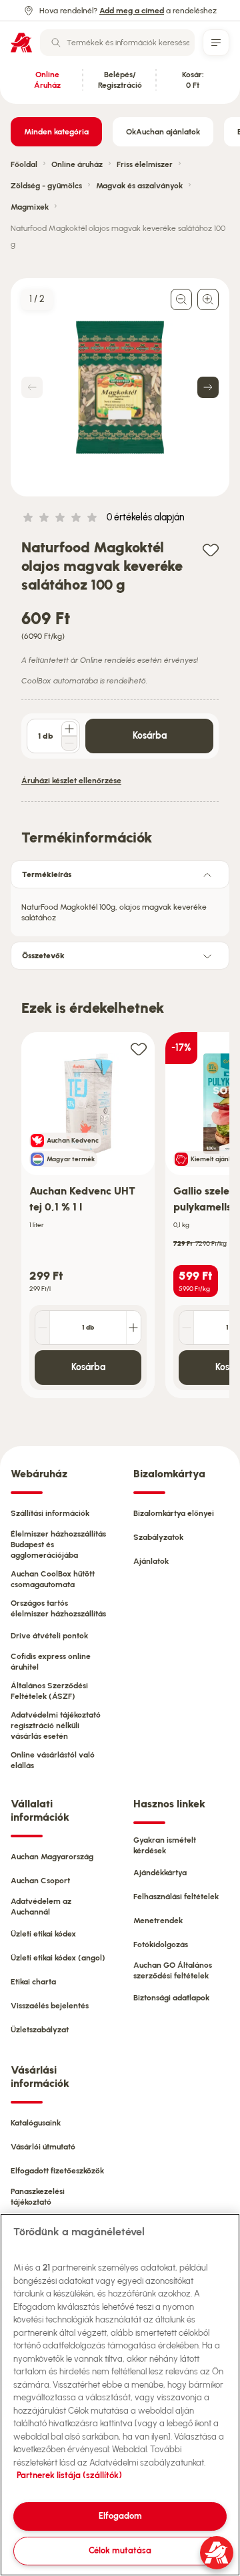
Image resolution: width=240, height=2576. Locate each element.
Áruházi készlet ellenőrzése (71, 781)
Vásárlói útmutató (43, 2147)
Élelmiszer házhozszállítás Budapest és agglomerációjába (58, 1545)
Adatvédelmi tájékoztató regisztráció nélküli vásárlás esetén (56, 1726)
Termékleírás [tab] (47, 874)
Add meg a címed (132, 11)
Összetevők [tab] (43, 956)
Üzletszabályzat (40, 2030)
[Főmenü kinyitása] (216, 43)
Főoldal (24, 164)
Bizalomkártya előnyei (174, 1513)
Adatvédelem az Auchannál (41, 1907)
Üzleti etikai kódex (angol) (58, 1958)
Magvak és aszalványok (139, 186)
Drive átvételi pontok (49, 1636)
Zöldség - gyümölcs (46, 186)
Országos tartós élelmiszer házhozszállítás (58, 1608)
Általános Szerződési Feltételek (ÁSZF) (49, 1691)
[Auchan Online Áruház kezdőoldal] (21, 43)
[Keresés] (56, 43)
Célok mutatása (120, 2550)
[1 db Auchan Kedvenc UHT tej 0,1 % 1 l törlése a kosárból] (43, 1328)
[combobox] (117, 43)
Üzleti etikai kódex (43, 1934)
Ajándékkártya (160, 1873)
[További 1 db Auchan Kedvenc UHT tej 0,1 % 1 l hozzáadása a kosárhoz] (133, 1328)
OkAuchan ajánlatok (163, 132)
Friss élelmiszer (145, 164)
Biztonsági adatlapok (171, 1998)
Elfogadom (120, 2516)
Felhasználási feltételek (176, 1897)
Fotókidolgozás (161, 1944)
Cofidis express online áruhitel (51, 1662)
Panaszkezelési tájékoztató (38, 2197)
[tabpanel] (120, 908)
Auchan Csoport (40, 1881)
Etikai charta (33, 1982)
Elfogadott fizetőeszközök (57, 2171)
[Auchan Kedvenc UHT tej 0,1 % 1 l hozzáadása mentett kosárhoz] (139, 1048)
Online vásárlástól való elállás (53, 1760)
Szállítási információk (50, 1513)
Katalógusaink (36, 2123)
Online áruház (77, 164)
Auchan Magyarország (52, 1857)
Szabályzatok (158, 1537)
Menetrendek (158, 1921)
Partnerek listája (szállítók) (69, 2475)
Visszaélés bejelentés (50, 2006)
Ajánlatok (151, 1561)
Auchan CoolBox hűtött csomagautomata (53, 1579)
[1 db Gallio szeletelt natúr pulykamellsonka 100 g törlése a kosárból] (187, 1328)
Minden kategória (56, 132)
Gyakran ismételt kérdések (165, 1845)
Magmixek (30, 207)
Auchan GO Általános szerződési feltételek (173, 1970)
